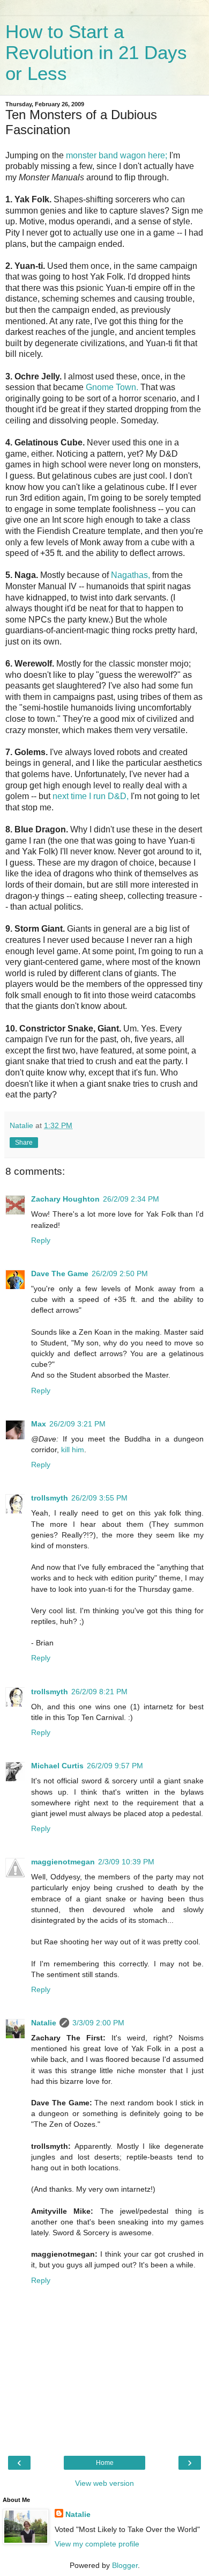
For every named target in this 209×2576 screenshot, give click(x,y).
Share (24, 1143)
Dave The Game (60, 1274)
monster (81, 155)
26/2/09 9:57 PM (115, 1766)
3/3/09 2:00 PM (98, 2023)
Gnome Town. (112, 387)
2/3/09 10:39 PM (126, 1862)
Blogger (125, 2565)
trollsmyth (50, 1498)
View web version (104, 2483)
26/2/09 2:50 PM (120, 1274)
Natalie (44, 2023)
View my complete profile (97, 2544)
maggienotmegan (63, 1862)
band (108, 155)
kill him (73, 1450)
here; (158, 155)
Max (39, 1424)
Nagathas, (130, 575)
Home (105, 2463)
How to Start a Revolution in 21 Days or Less (96, 53)
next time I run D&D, (91, 796)
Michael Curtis (57, 1766)
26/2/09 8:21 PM (99, 1692)
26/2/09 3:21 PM (77, 1424)
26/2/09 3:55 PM (99, 1498)
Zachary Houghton (65, 1199)
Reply (41, 1240)
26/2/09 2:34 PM (131, 1199)
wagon (133, 155)
